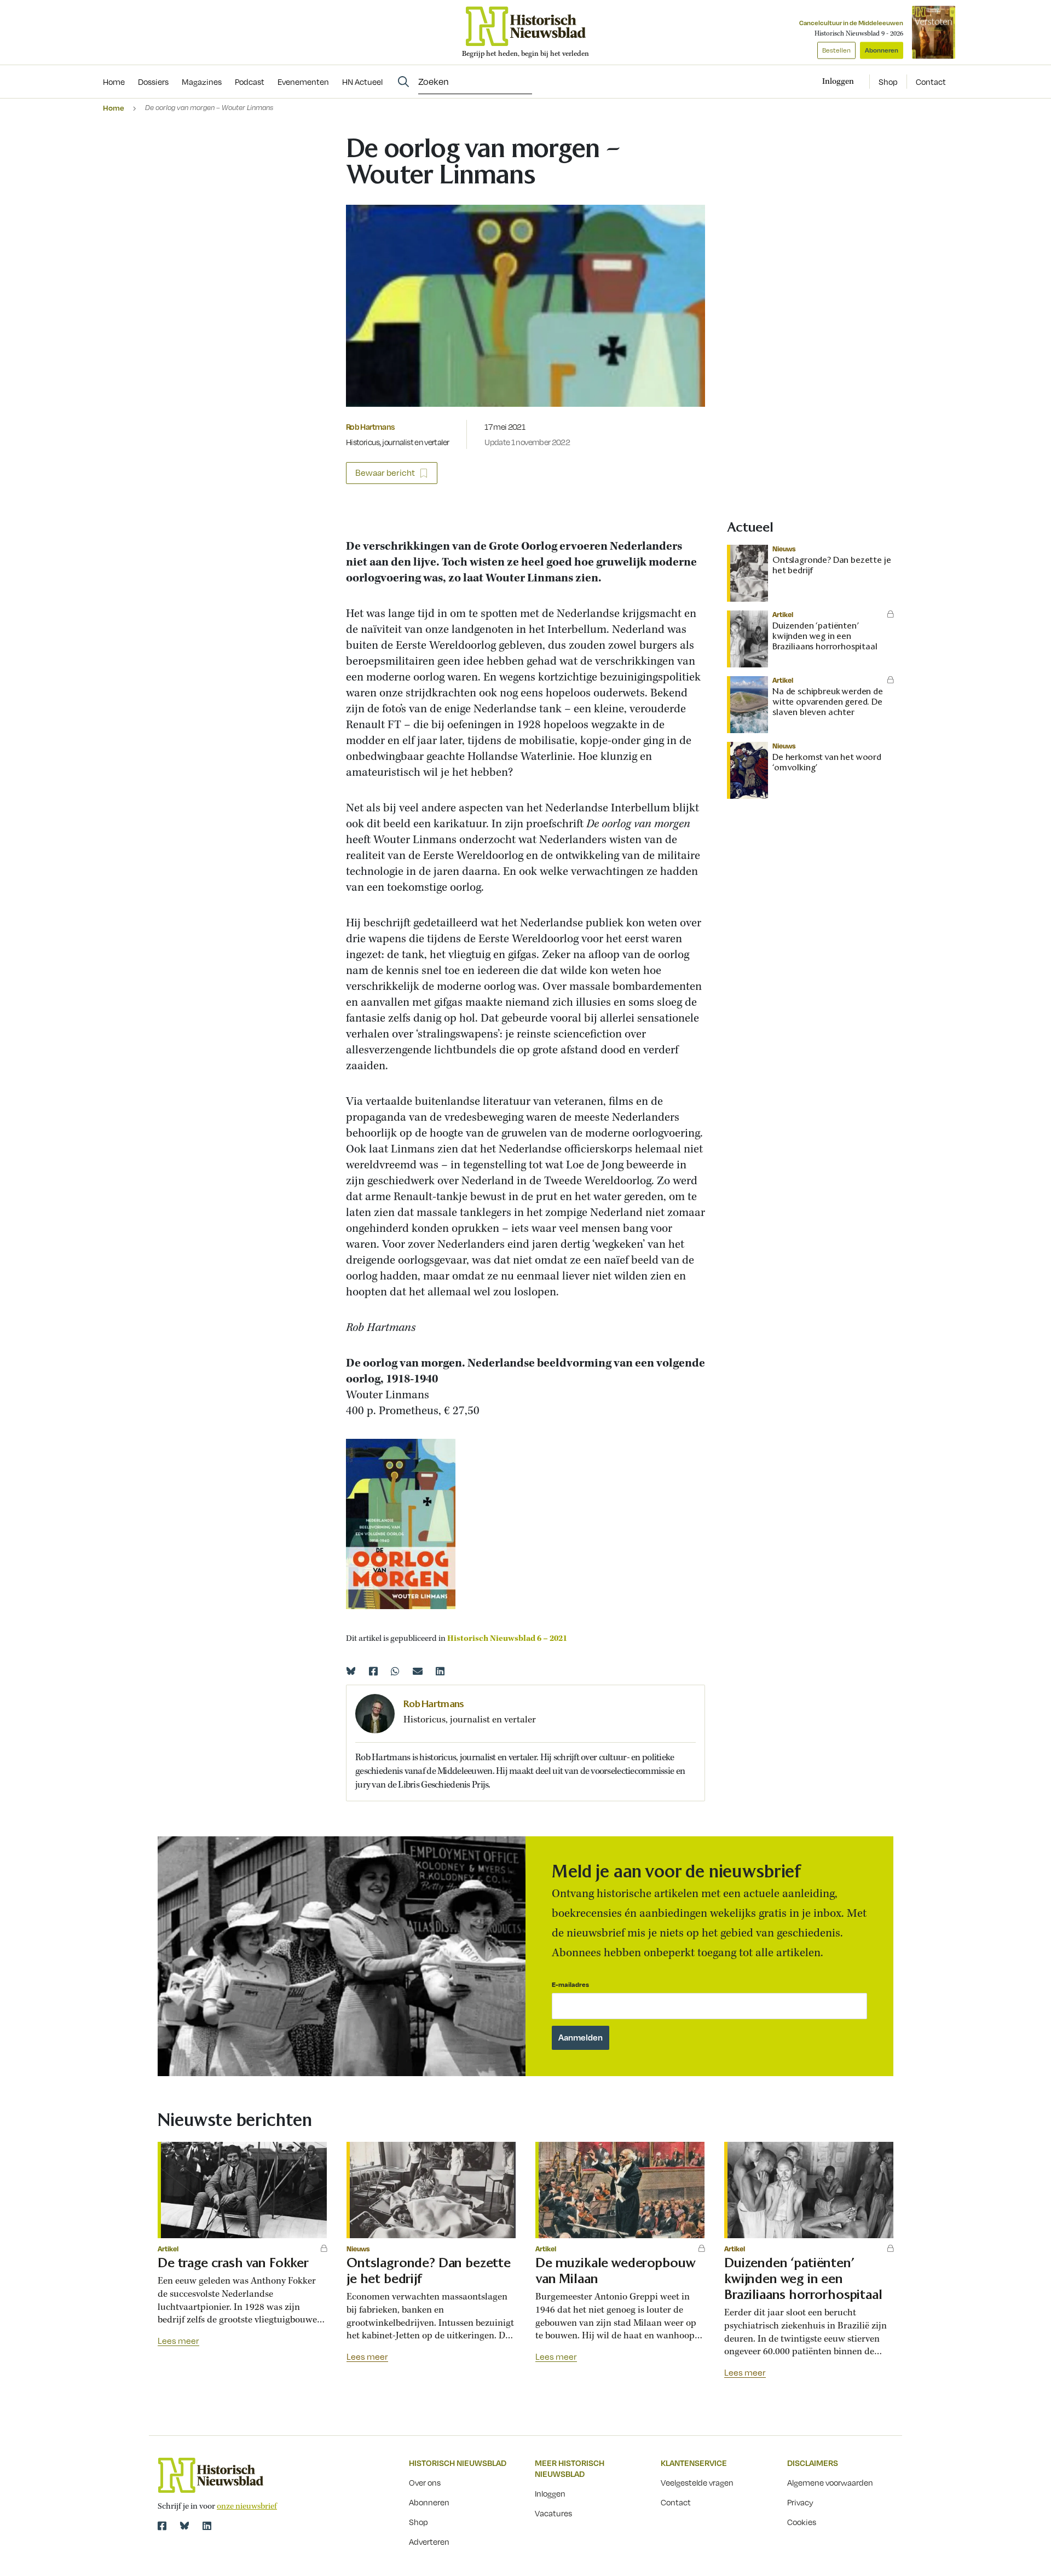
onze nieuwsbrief (247, 2506)
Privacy (800, 2502)
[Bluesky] (351, 1671)
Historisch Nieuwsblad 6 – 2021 (507, 1639)
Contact (931, 82)
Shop (888, 82)
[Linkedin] (440, 1671)
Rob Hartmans (370, 427)
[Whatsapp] (395, 1671)
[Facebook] (373, 1671)
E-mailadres (570, 1984)
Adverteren (429, 2542)
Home (114, 108)
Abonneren (882, 50)
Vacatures (553, 2513)
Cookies (802, 2522)
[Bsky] (184, 2526)
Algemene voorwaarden (830, 2482)
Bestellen (836, 50)
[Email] (418, 1671)
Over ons (425, 2482)
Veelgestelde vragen (697, 2482)
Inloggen (550, 2493)
